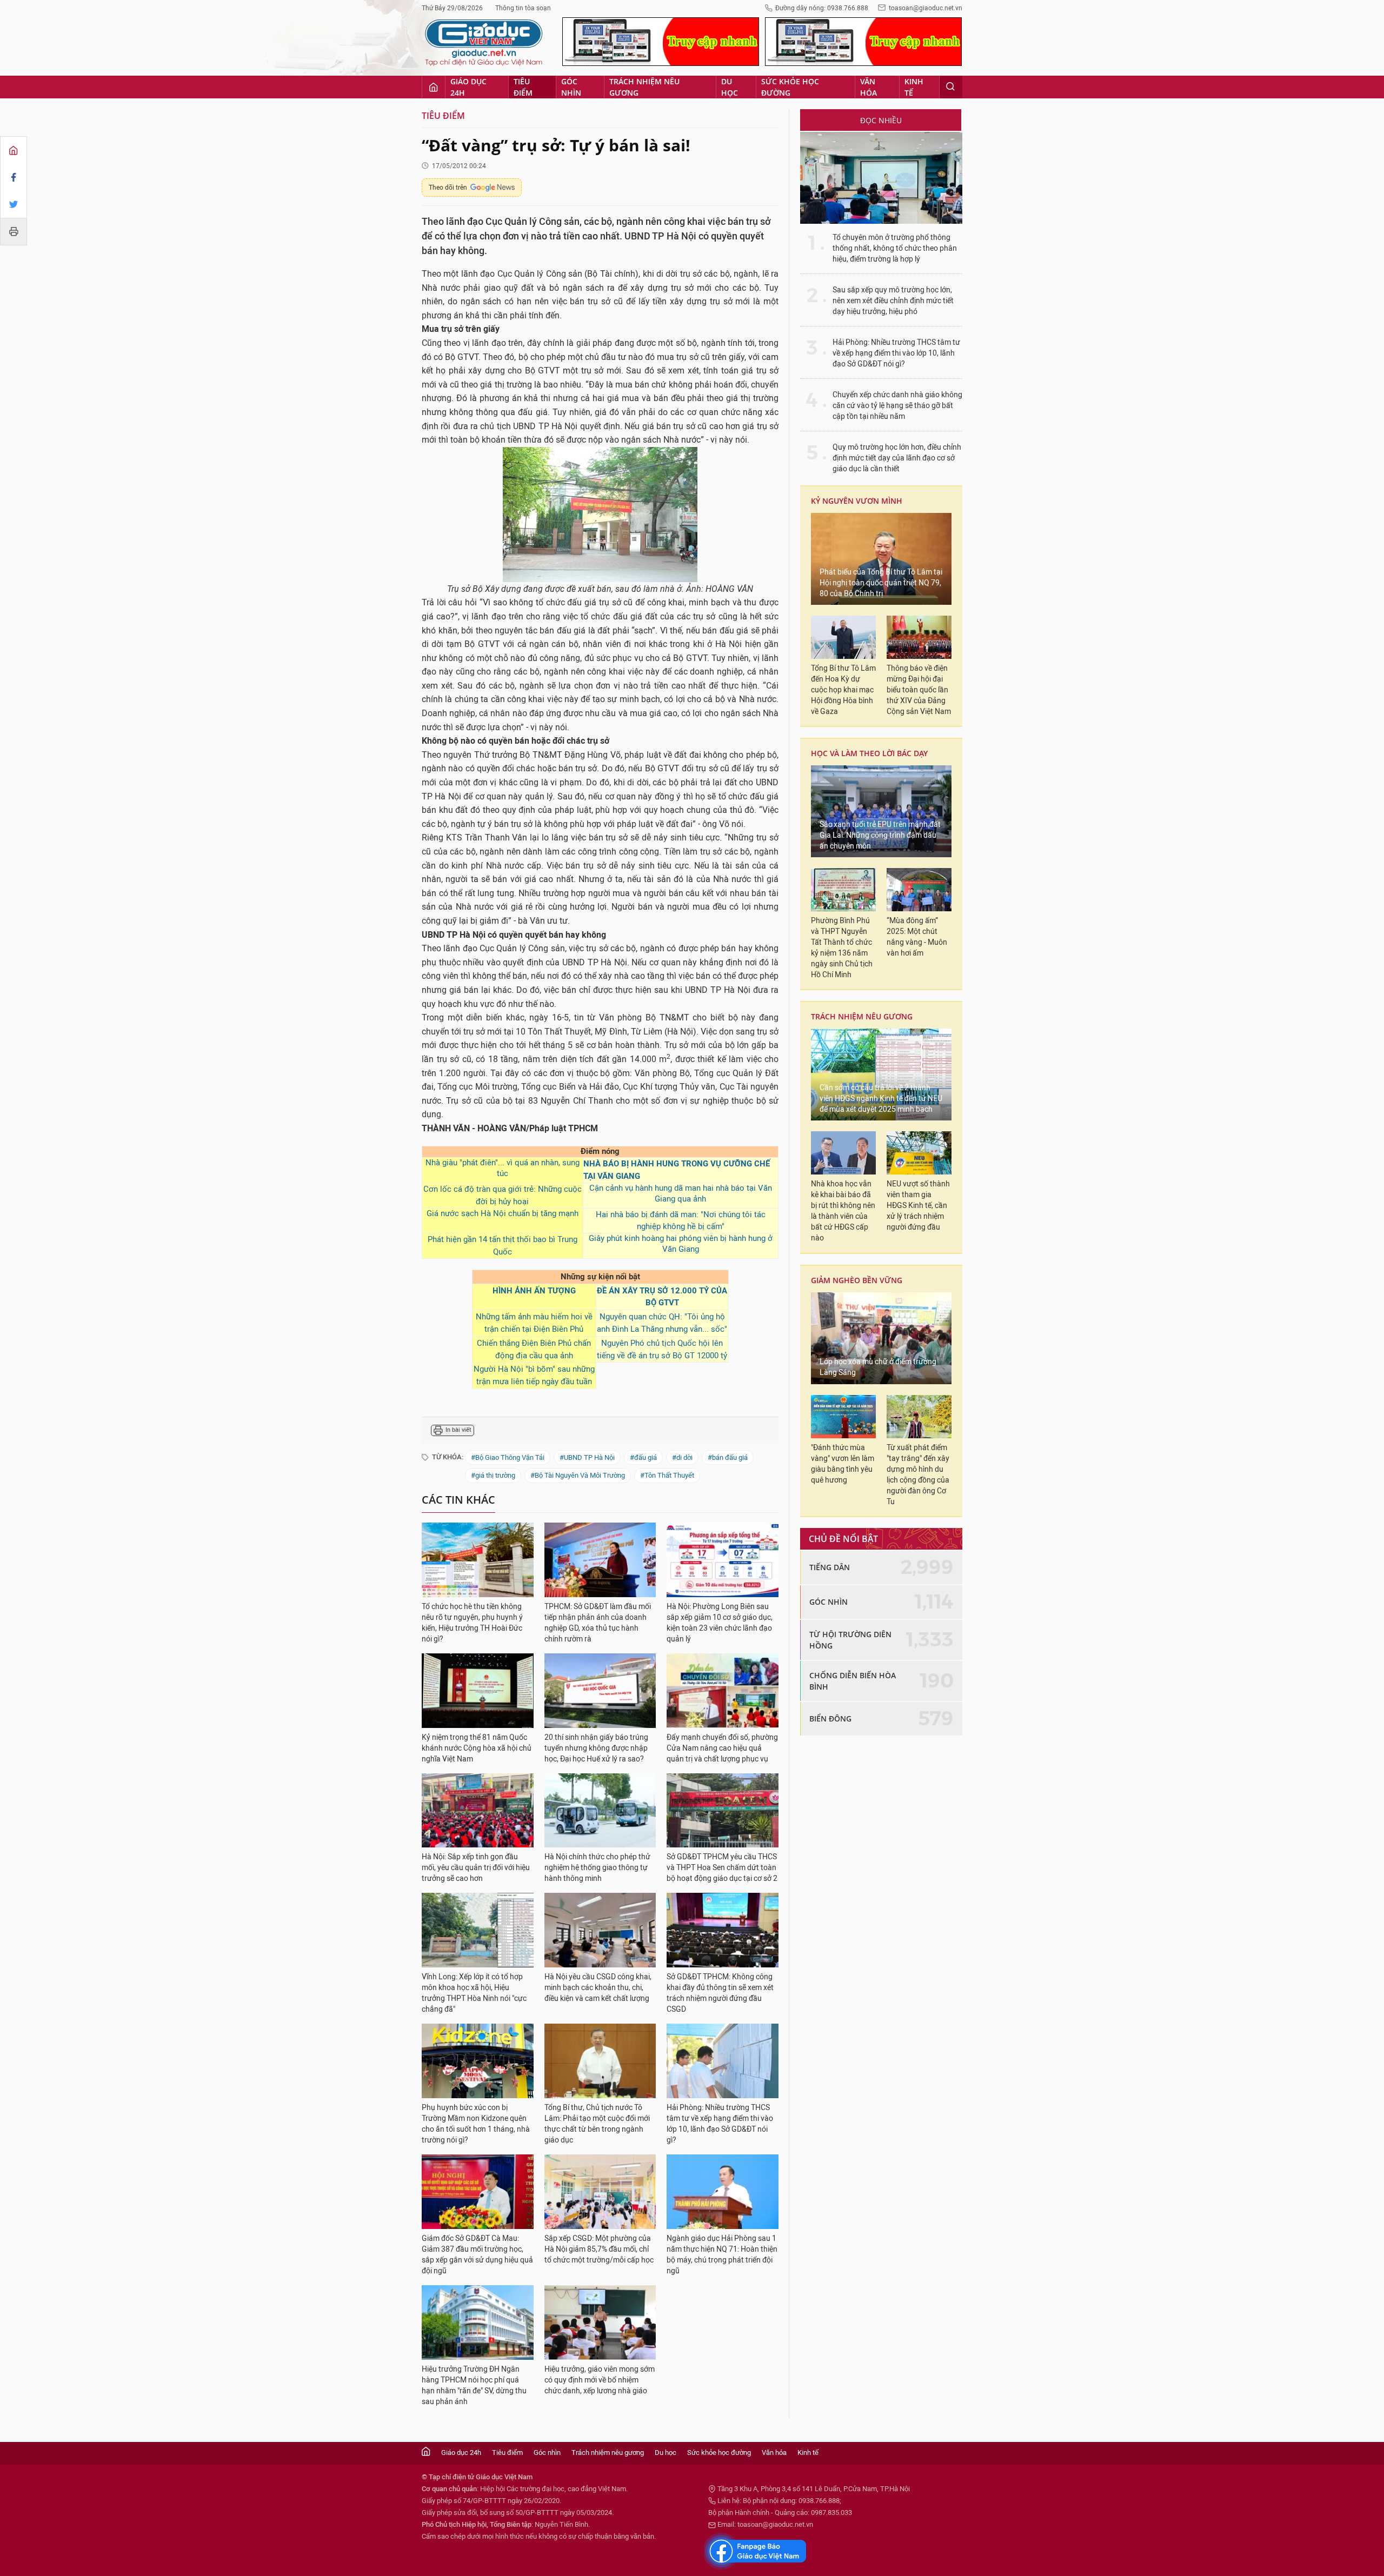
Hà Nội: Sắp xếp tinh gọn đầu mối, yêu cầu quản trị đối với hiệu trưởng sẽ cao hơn (476, 1868)
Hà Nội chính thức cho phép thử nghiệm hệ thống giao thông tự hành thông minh (597, 1868)
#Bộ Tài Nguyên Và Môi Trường (578, 1475)
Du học (730, 87)
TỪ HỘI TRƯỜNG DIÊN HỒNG (850, 1640)
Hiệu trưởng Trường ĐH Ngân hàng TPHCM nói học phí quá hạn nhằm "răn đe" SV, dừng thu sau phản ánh (474, 2385)
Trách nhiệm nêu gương (644, 87)
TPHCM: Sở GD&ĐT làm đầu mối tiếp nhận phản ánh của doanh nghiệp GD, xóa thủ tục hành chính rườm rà (598, 1623)
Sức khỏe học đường (790, 87)
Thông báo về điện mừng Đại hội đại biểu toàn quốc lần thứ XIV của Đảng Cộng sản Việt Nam (919, 690)
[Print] (14, 231)
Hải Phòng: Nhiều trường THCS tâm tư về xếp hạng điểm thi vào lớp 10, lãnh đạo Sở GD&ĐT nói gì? (720, 2124)
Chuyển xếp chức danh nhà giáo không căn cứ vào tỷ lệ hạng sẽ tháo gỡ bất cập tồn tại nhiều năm (897, 406)
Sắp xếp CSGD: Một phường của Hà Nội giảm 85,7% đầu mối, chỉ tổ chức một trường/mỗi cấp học (599, 2249)
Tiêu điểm (523, 87)
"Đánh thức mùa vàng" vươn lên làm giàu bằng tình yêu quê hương (843, 1464)
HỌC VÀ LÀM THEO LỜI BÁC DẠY (869, 753)
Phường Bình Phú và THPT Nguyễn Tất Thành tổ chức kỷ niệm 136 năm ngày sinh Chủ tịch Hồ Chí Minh (842, 948)
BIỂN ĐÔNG (830, 1719)
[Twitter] (14, 204)
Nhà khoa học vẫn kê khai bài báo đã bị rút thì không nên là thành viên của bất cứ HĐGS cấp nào (843, 1211)
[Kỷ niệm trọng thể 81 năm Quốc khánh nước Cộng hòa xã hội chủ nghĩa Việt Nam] (478, 1691)
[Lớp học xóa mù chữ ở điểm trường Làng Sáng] (881, 1338)
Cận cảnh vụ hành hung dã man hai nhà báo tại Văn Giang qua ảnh (681, 1193)
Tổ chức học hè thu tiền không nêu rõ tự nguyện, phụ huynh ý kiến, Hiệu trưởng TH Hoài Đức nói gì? (472, 1623)
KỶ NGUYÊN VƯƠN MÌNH (857, 501)
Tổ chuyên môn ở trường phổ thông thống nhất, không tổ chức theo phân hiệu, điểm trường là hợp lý (895, 248)
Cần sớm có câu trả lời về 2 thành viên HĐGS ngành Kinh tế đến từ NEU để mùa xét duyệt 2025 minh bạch (881, 1099)
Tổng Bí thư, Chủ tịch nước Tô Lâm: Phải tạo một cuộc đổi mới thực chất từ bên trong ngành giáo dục (597, 2124)
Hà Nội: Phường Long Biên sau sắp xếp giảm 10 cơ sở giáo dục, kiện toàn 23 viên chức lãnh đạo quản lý (720, 1623)
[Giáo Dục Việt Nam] (484, 43)
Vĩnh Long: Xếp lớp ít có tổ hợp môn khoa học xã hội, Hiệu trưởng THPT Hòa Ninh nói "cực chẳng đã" (474, 1993)
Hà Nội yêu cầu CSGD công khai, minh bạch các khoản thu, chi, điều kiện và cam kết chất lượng (598, 1988)
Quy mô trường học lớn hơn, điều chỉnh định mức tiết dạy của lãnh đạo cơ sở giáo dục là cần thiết (897, 458)
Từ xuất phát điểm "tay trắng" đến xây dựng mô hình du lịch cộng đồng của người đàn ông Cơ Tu (918, 1475)
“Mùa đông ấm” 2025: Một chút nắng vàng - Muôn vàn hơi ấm (917, 937)
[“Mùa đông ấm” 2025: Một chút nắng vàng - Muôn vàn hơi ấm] (919, 890)
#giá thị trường (493, 1475)
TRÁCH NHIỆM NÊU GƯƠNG (862, 1016)
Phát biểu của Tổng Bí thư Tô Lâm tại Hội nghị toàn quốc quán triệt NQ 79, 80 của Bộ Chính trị (881, 583)
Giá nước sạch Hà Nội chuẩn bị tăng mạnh (503, 1213)
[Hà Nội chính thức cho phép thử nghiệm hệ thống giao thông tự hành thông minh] (600, 1811)
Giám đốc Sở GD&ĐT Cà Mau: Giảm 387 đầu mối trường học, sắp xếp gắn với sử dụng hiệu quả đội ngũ (477, 2255)
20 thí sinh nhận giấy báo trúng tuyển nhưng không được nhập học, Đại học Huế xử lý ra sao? (596, 1748)
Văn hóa (869, 87)
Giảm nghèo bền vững (857, 1280)
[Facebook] (14, 177)
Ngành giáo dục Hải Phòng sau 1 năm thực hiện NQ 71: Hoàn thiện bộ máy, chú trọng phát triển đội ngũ (722, 2255)
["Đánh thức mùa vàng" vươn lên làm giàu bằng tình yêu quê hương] (843, 1417)
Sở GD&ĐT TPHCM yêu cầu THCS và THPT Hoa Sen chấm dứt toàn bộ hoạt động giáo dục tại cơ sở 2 (722, 1868)
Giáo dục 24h (468, 87)
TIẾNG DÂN (830, 1567)
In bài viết (458, 1430)
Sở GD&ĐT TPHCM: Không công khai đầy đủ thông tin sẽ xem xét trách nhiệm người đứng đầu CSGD (720, 1993)
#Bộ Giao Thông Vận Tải (508, 1457)
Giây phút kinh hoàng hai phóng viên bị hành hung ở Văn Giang (681, 1244)
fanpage (756, 2551)
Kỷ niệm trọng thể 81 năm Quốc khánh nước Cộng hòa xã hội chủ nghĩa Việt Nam (477, 1748)
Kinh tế (914, 87)
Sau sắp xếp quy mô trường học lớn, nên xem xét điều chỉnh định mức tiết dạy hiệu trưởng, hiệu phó (893, 301)
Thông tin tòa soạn (523, 8)
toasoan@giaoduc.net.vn (926, 8)
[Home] (14, 150)
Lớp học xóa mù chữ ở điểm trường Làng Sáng (878, 1367)
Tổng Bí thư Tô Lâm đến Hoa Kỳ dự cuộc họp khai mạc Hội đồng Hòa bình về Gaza (843, 690)
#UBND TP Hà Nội (587, 1457)
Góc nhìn (571, 87)
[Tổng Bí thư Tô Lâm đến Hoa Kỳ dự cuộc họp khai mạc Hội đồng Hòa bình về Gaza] (843, 637)
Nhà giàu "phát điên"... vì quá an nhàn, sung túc (503, 1168)
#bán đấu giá (728, 1457)
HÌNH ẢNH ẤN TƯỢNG (534, 1291)
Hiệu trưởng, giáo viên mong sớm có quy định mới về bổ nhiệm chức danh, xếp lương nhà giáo (600, 2380)
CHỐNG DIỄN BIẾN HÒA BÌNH (853, 1681)
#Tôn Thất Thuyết (667, 1475)
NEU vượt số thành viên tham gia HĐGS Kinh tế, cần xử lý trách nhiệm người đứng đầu (918, 1206)
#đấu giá (643, 1457)
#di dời (682, 1457)
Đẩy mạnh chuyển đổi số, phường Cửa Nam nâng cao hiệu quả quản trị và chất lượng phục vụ (722, 1748)
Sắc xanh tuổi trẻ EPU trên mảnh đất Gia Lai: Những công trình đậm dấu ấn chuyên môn (880, 835)
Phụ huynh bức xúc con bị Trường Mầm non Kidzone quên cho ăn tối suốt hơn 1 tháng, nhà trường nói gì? (476, 2124)
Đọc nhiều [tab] (881, 120)
